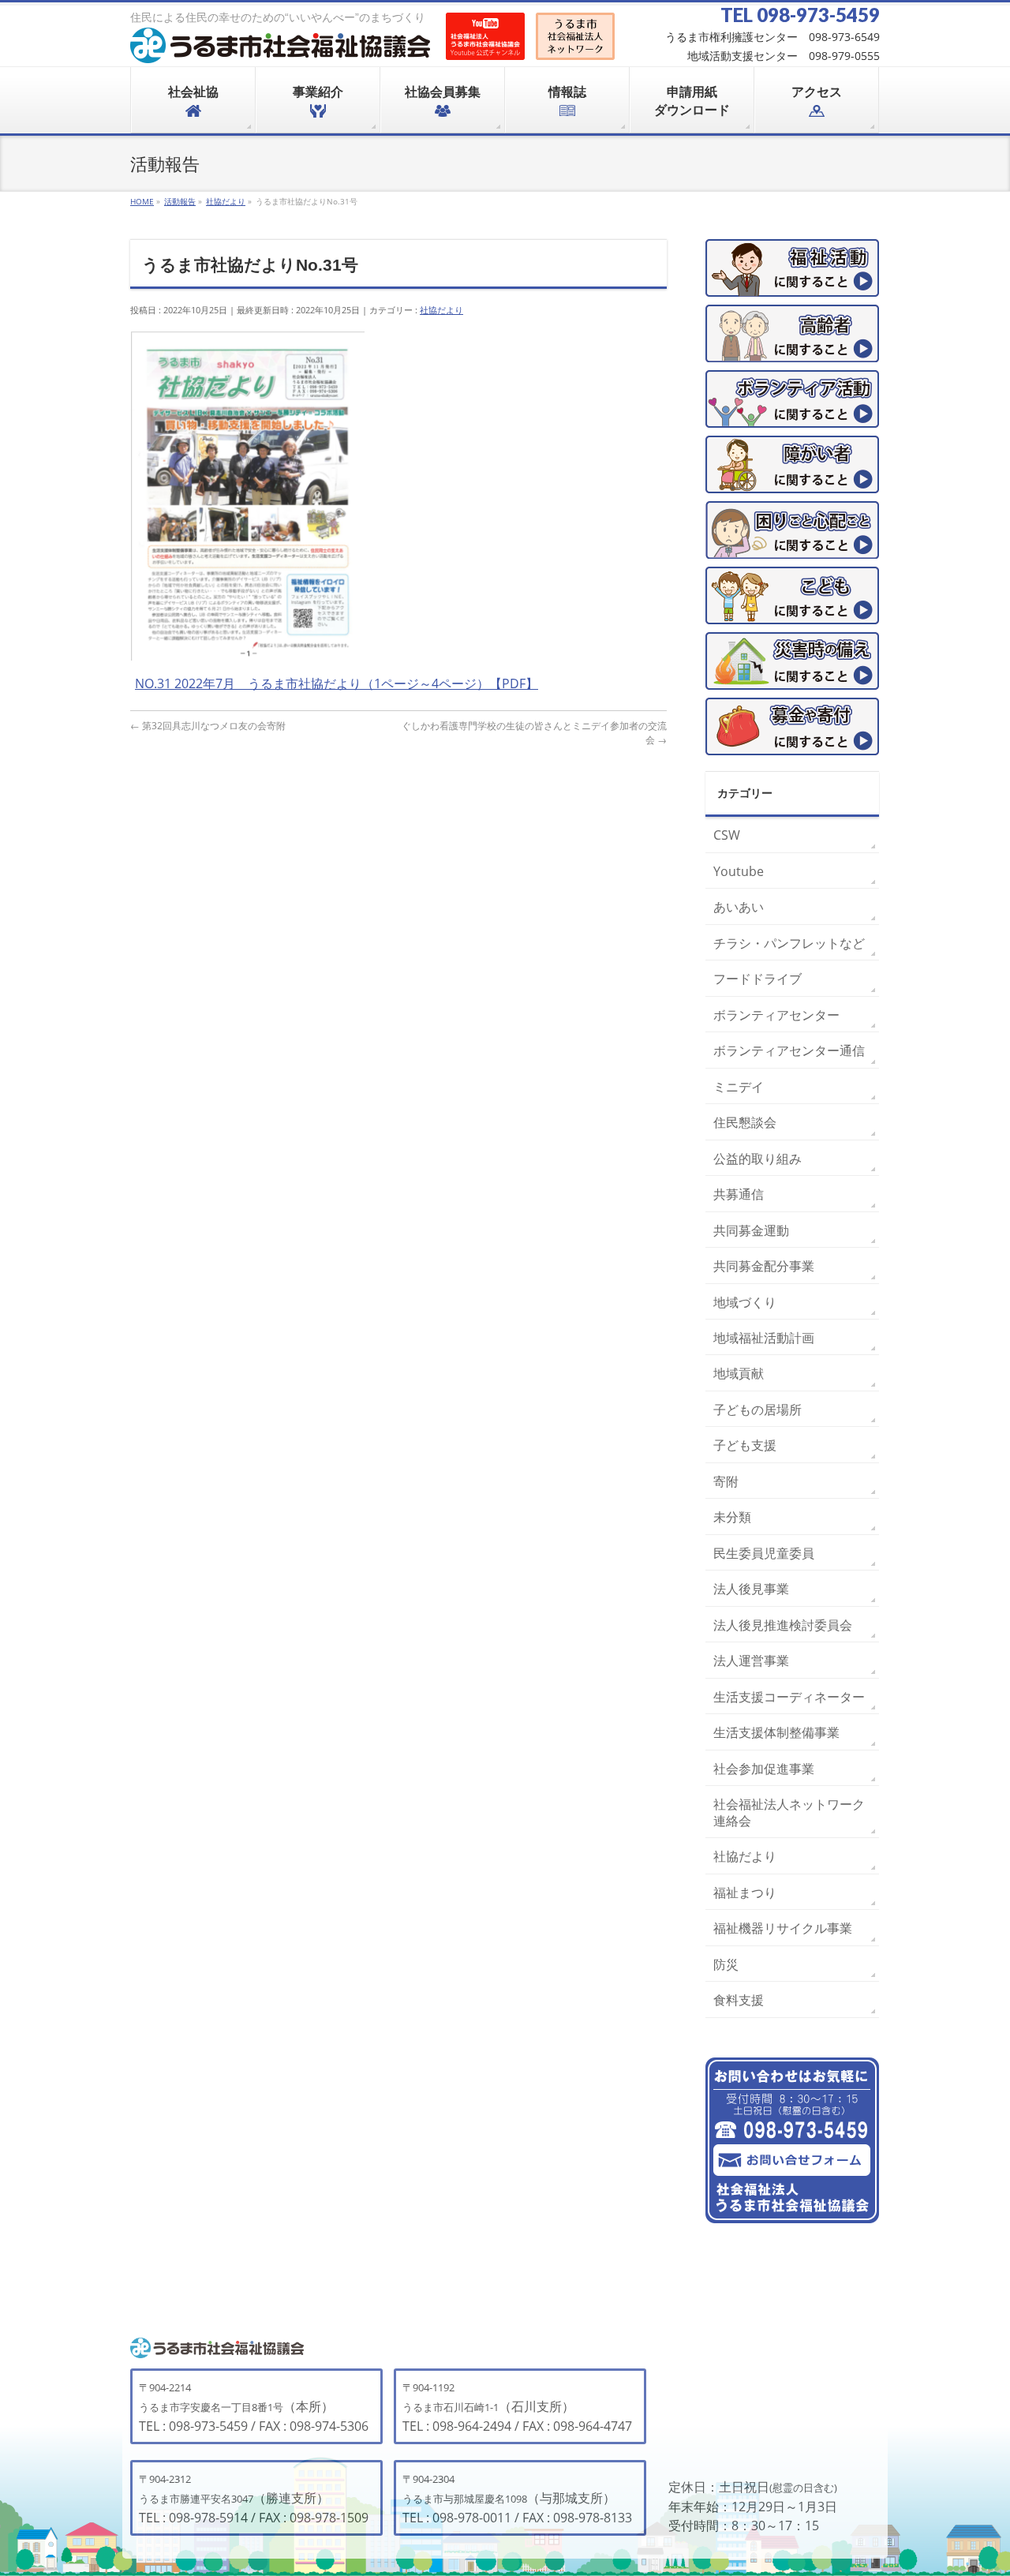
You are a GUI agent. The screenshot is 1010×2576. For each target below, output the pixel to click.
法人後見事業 (751, 1589)
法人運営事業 (751, 1661)
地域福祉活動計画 (764, 1338)
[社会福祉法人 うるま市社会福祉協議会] (280, 45)
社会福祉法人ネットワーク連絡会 (789, 1812)
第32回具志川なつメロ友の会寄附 (208, 726)
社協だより (441, 310)
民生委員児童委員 (764, 1553)
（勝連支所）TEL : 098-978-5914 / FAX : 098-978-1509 (254, 2499)
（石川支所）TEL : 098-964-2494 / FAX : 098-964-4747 (517, 2408)
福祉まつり (745, 1893)
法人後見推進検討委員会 (783, 1625)
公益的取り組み (757, 1159)
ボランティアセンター (776, 1015)
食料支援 (739, 2000)
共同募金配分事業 (764, 1266)
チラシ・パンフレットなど (789, 943)
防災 (726, 1964)
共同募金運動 (751, 1230)
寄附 (726, 1481)
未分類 (732, 1517)
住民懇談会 (745, 1122)
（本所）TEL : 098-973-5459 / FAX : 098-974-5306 (254, 2408)
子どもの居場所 (757, 1410)
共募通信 (739, 1194)
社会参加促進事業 (764, 1769)
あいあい (739, 907)
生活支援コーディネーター (789, 1697)
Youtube (739, 871)
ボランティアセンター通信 (789, 1050)
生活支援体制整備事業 (776, 1732)
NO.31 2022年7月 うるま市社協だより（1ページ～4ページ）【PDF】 (337, 683)
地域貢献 (739, 1373)
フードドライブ (757, 979)
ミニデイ (739, 1087)
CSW (727, 835)
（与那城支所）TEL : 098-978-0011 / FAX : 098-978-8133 (517, 2499)
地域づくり (745, 1302)
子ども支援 (745, 1445)
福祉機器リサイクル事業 (783, 1928)
